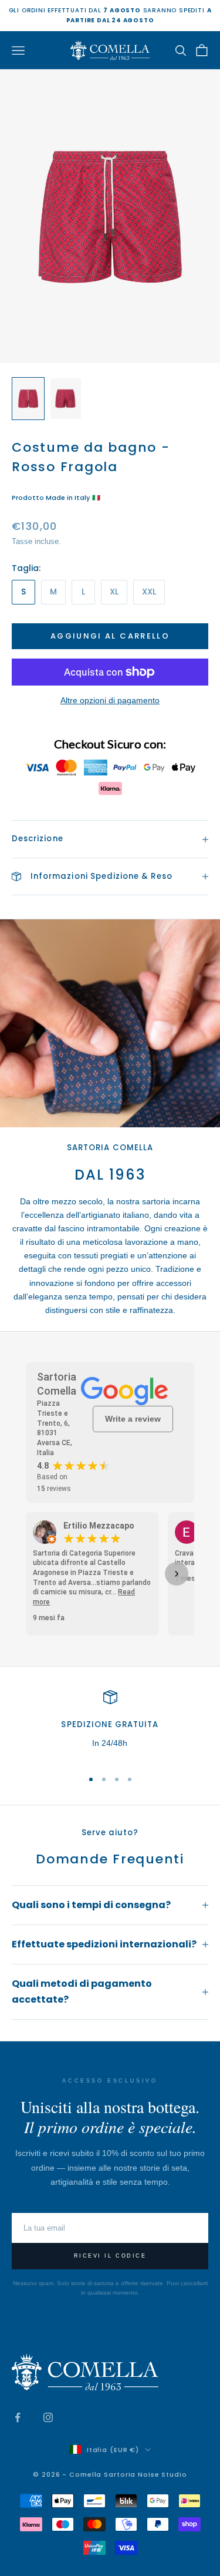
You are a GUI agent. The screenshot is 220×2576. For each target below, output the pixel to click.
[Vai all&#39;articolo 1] (28, 399)
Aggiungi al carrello (110, 636)
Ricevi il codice (110, 2256)
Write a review (133, 1419)
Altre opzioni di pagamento (110, 700)
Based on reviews (54, 1483)
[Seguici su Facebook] (18, 2417)
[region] (110, 1724)
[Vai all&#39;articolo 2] (66, 399)
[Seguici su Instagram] (48, 2417)
